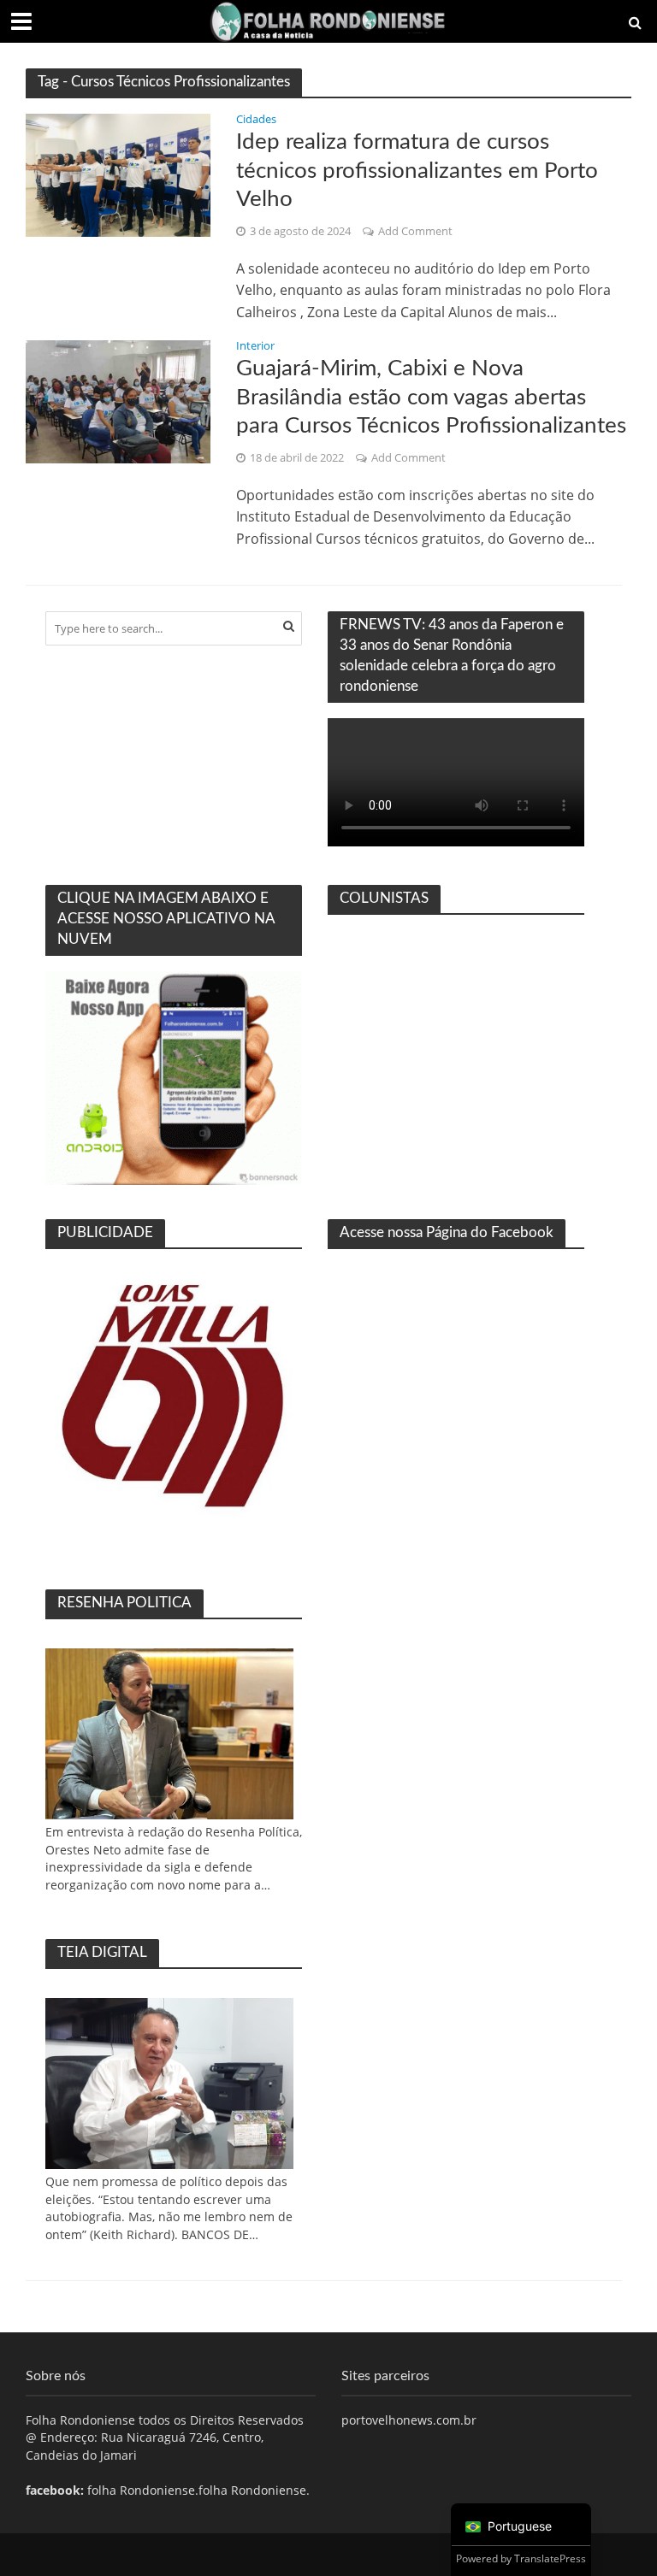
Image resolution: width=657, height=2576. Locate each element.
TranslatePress (550, 2558)
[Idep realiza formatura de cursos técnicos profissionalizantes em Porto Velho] (118, 174)
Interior (255, 347)
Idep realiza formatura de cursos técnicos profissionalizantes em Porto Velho (417, 171)
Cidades (256, 120)
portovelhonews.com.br (409, 2420)
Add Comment (415, 231)
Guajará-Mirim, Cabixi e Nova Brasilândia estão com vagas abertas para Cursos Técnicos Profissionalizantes (431, 397)
